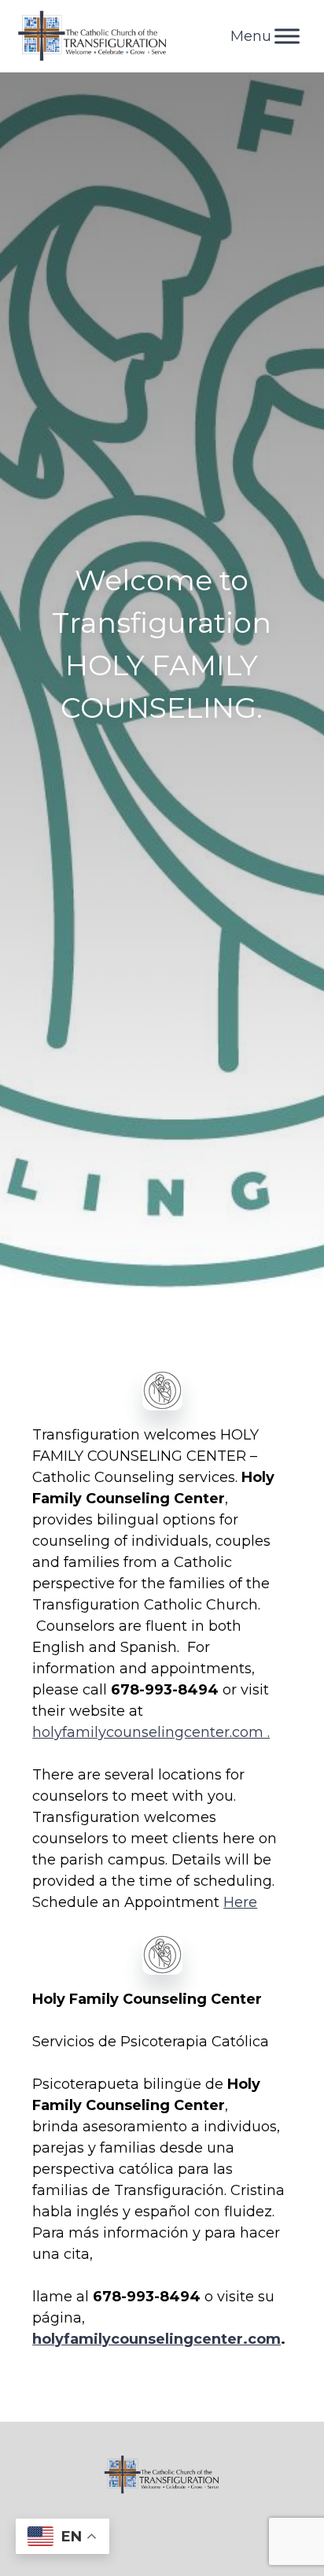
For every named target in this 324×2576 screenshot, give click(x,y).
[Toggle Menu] (287, 36)
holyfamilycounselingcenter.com (156, 2339)
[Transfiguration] (93, 36)
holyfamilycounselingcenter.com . (151, 1732)
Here (240, 1902)
